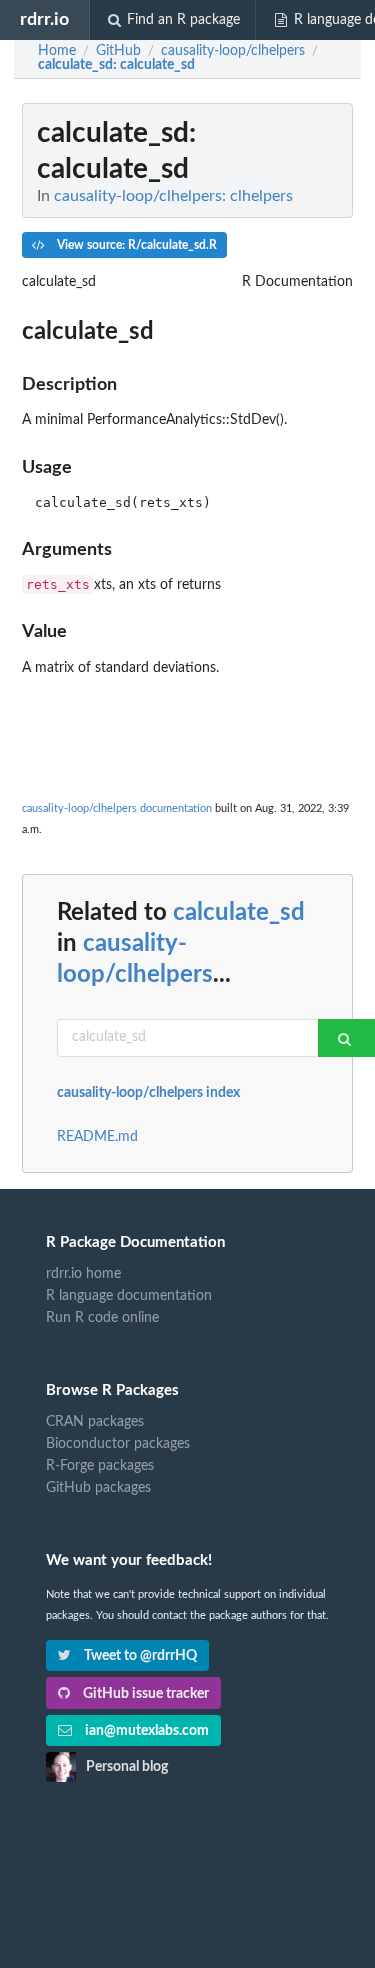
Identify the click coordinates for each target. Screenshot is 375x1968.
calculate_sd (239, 913)
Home (57, 51)
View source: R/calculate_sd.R (135, 245)
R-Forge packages (100, 1466)
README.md (97, 1137)
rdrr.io (44, 19)
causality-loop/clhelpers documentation (117, 808)
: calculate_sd (116, 65)
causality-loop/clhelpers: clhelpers (173, 196)
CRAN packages (95, 1422)
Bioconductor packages (118, 1444)
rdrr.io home (83, 1274)
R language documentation (129, 1296)
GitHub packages (98, 1488)
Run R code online (102, 1318)
